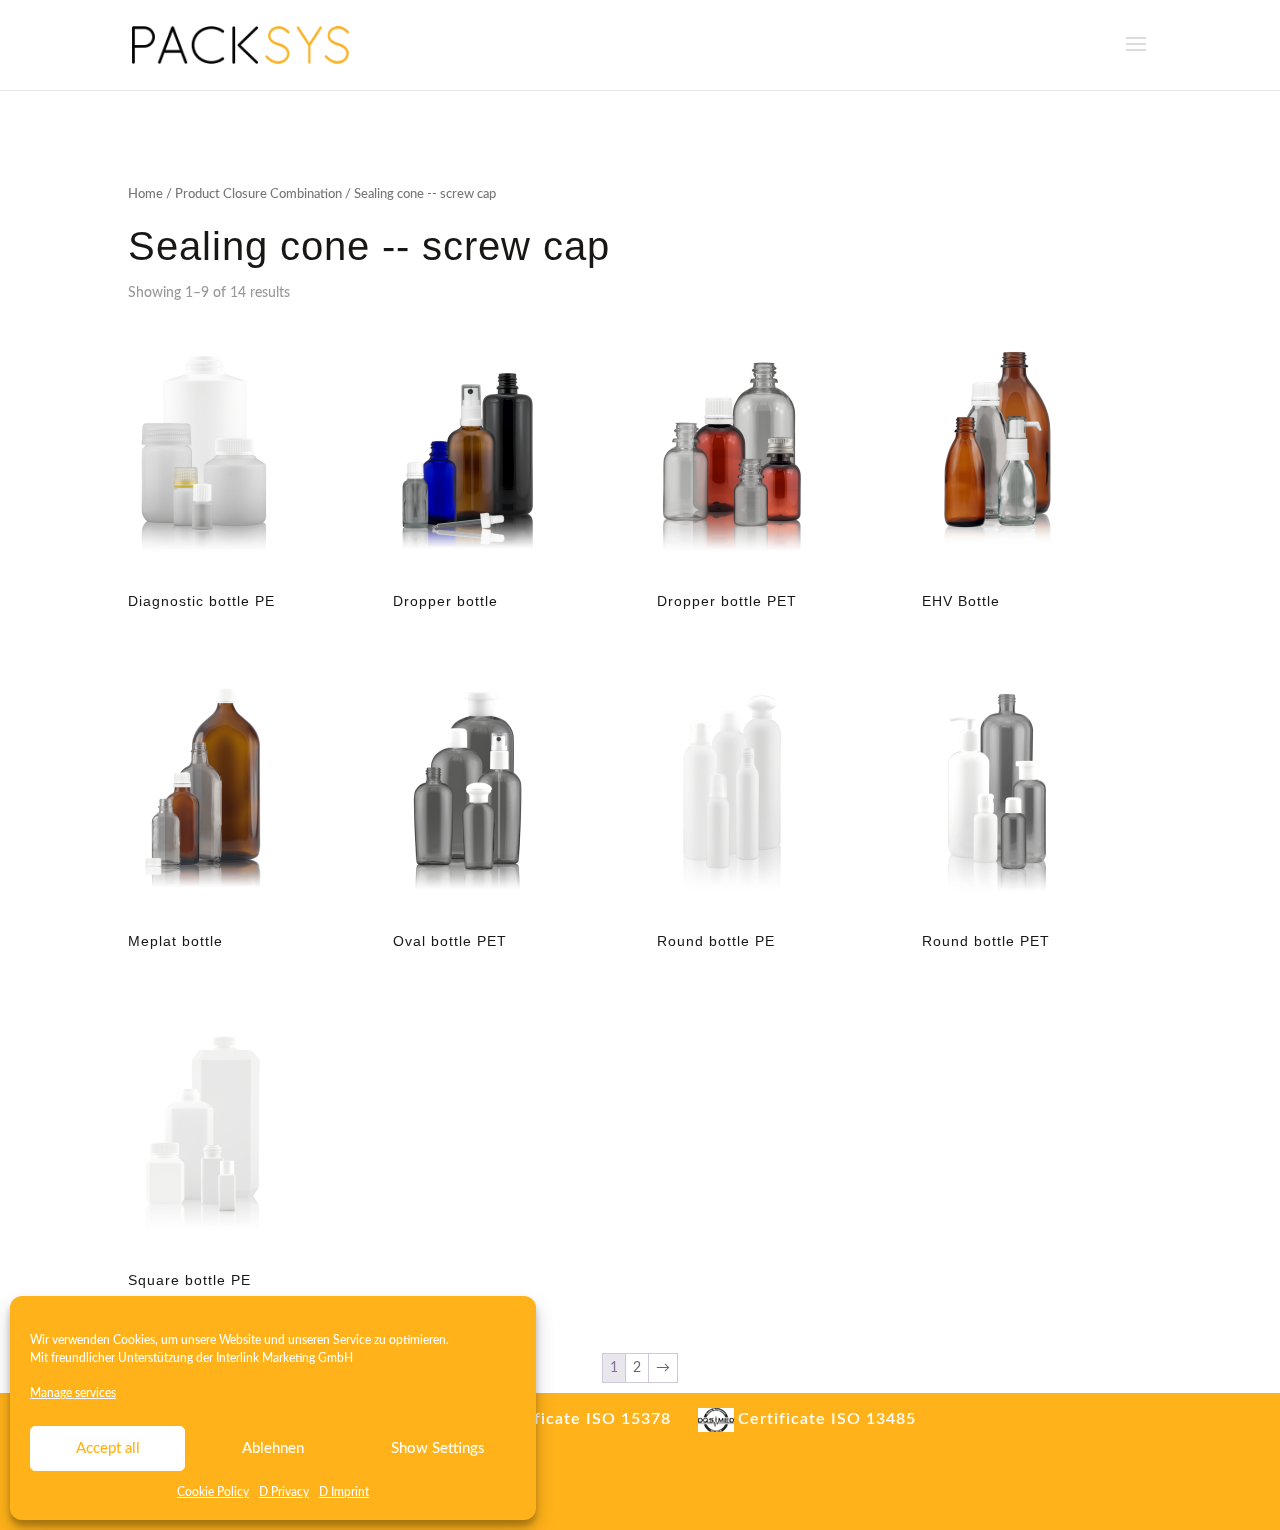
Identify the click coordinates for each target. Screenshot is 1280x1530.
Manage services (73, 1393)
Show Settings (438, 1448)
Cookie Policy (213, 1492)
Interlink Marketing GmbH (284, 1358)
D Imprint (344, 1492)
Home (145, 194)
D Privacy (284, 1492)
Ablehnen (273, 1448)
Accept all (108, 1448)
